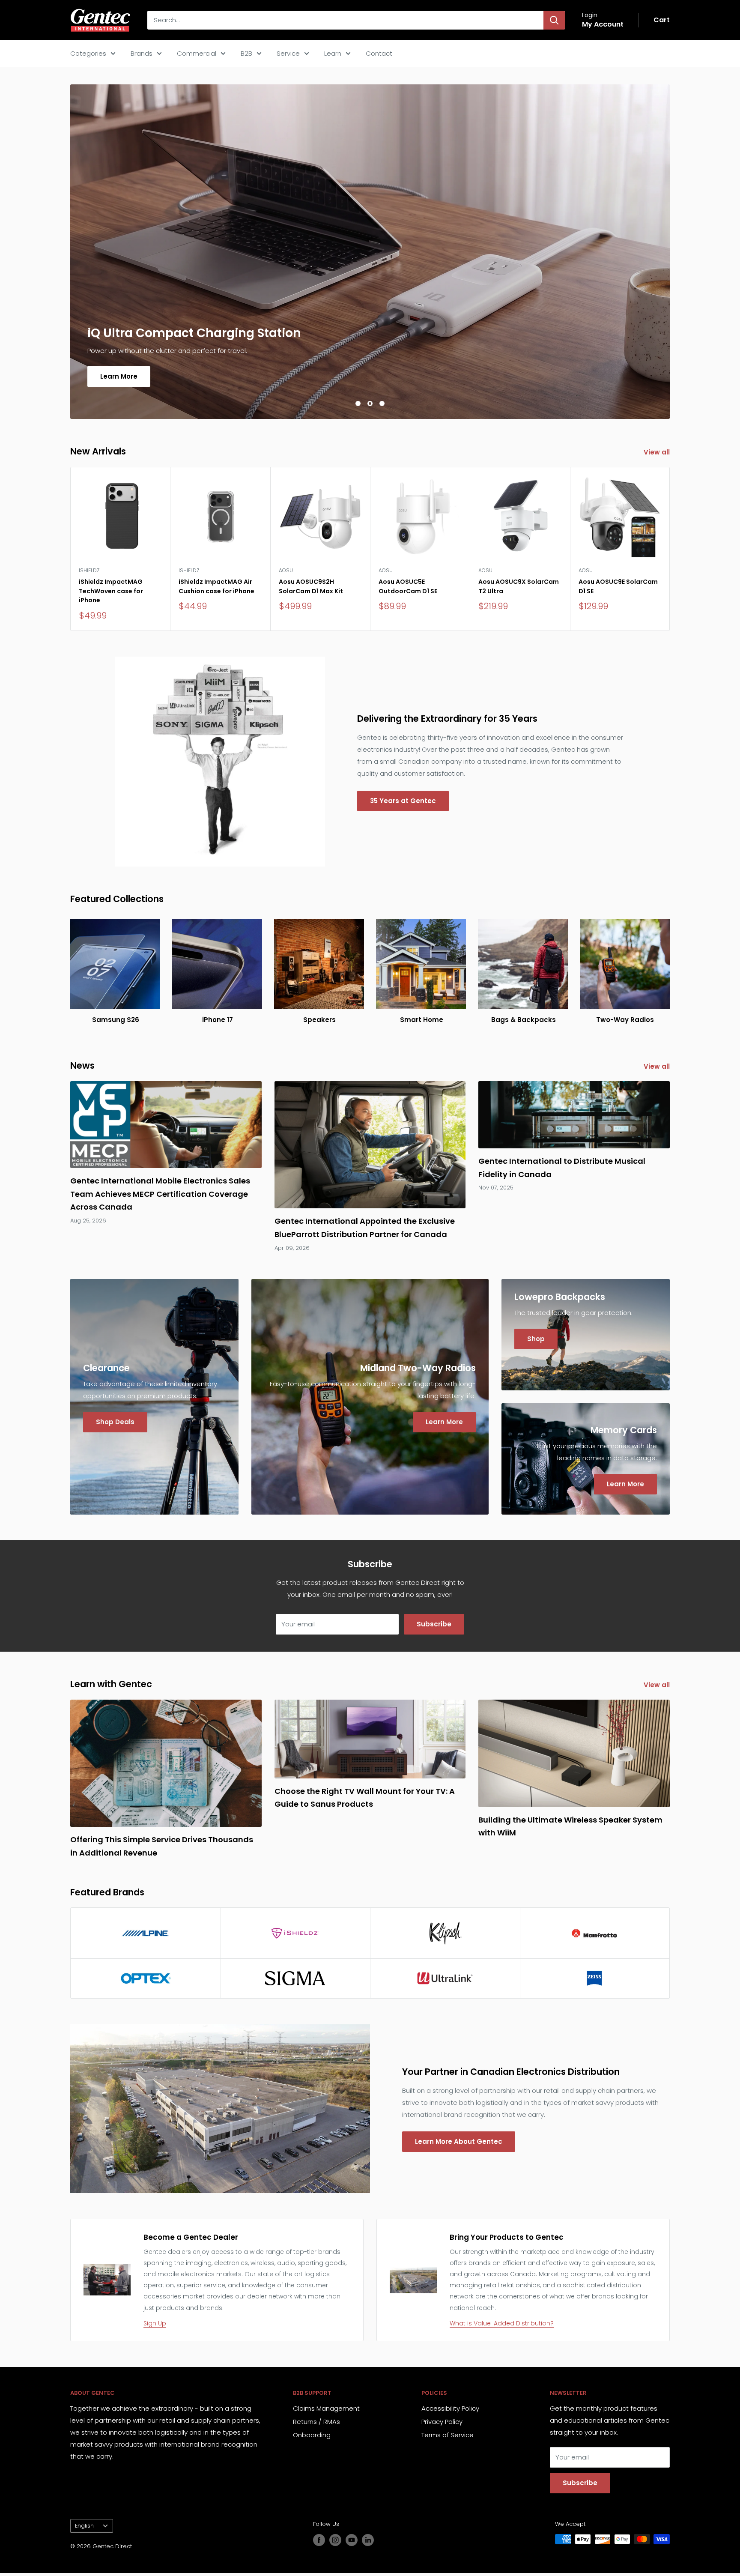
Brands (142, 53)
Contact (379, 53)
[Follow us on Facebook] (319, 2540)
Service (288, 53)
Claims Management (326, 2408)
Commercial (197, 53)
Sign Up (155, 2323)
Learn (333, 53)
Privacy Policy (442, 2422)
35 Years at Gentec (403, 801)
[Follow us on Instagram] (335, 2540)
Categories (88, 53)
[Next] (670, 549)
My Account (603, 24)
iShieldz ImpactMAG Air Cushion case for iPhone (216, 586)
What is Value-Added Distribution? (502, 2323)
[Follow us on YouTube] (352, 2540)
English (84, 2526)
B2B (246, 53)
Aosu (286, 570)
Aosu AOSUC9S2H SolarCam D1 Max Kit (311, 586)
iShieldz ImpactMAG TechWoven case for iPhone (111, 591)
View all (658, 452)
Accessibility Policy (450, 2408)
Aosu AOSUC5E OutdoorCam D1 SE (408, 586)
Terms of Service (448, 2435)
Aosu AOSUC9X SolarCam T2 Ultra (519, 586)
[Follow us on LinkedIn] (368, 2540)
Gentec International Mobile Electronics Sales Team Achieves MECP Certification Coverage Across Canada (160, 1194)
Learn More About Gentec (459, 2141)
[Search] (554, 20)
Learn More (119, 376)
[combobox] (345, 20)
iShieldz (89, 570)
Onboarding (312, 2435)
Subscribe (434, 1624)
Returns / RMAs (316, 2422)
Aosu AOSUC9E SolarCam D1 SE (618, 586)
